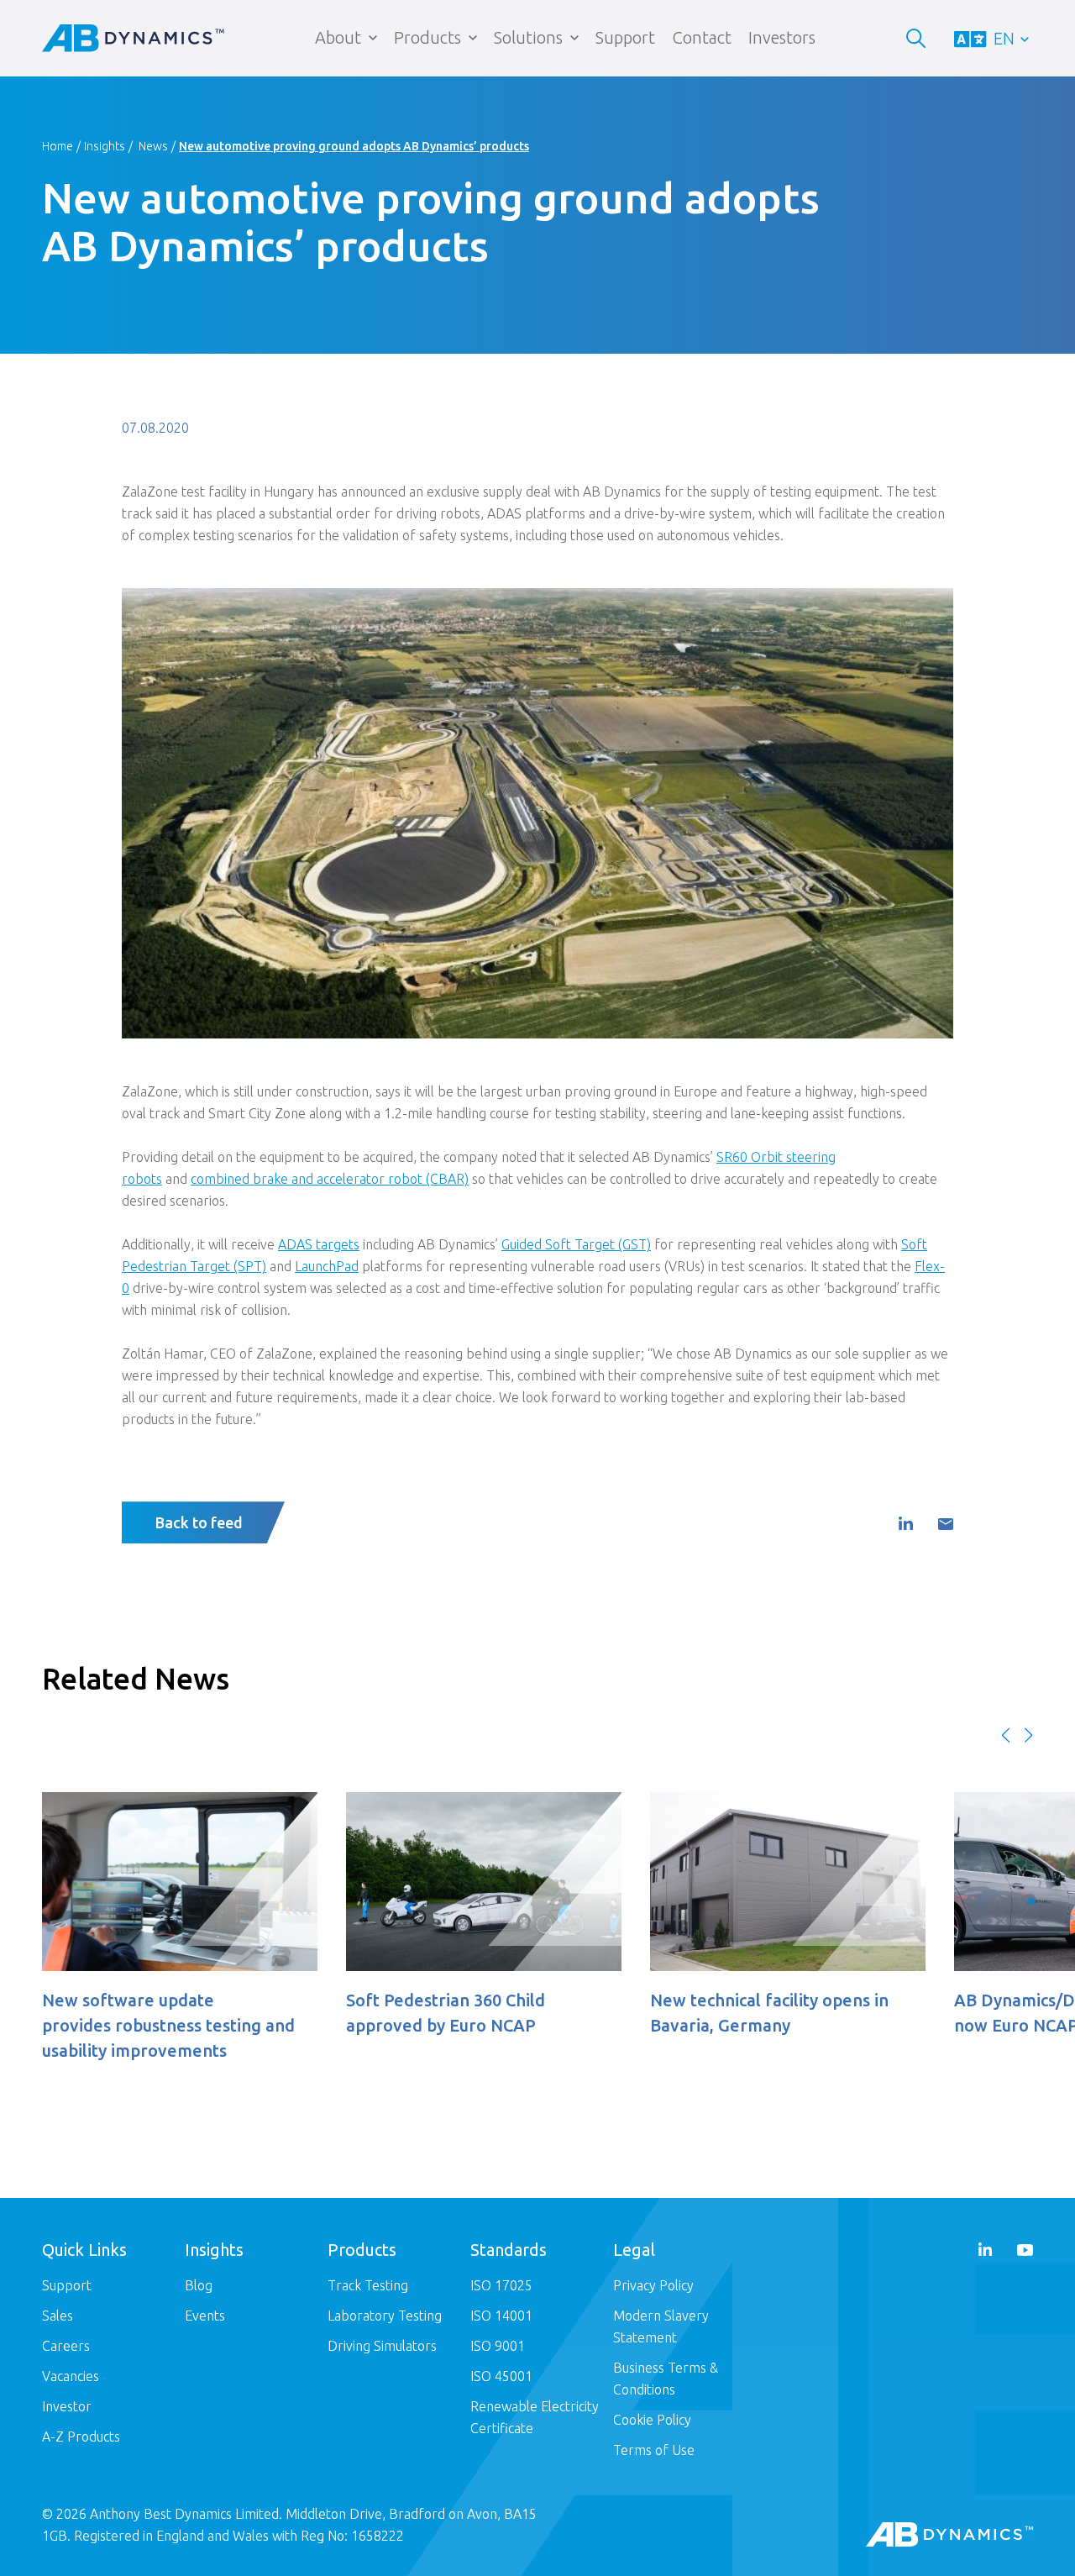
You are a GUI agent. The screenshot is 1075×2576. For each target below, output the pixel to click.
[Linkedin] (905, 1524)
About (338, 37)
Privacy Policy (653, 2285)
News (153, 146)
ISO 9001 (498, 2346)
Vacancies (71, 2376)
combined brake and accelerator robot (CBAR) (330, 1179)
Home (58, 146)
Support (625, 37)
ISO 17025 (501, 2285)
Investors (782, 37)
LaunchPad (327, 1266)
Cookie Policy (652, 2420)
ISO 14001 (501, 2316)
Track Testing (368, 2285)
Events (205, 2316)
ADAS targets (319, 1244)
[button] (1006, 1735)
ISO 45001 (501, 2376)
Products (427, 37)
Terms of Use (654, 2450)
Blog (199, 2285)
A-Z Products (81, 2437)
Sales (58, 2316)
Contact (702, 37)
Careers (66, 2346)
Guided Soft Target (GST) (576, 1244)
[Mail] (946, 1525)
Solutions (528, 37)
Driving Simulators (382, 2346)
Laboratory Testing (385, 2316)
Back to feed (199, 1522)
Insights (105, 146)
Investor (67, 2406)
